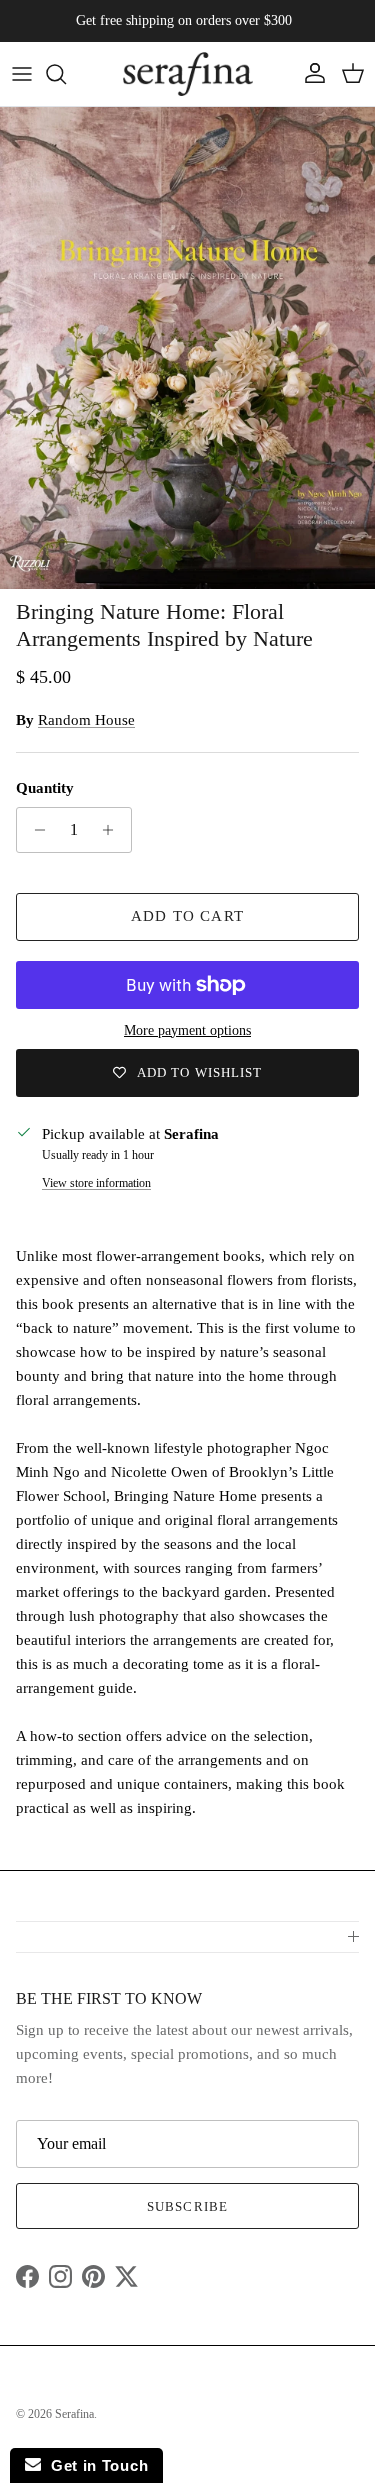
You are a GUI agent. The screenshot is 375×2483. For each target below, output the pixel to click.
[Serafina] (188, 74)
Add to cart (187, 916)
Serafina (74, 2414)
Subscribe (187, 2206)
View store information (96, 1183)
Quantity (45, 788)
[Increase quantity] (113, 830)
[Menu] (22, 74)
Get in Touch (94, 2465)
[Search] (66, 74)
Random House (86, 720)
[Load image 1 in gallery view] (187, 348)
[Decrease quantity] (34, 830)
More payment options (187, 1030)
